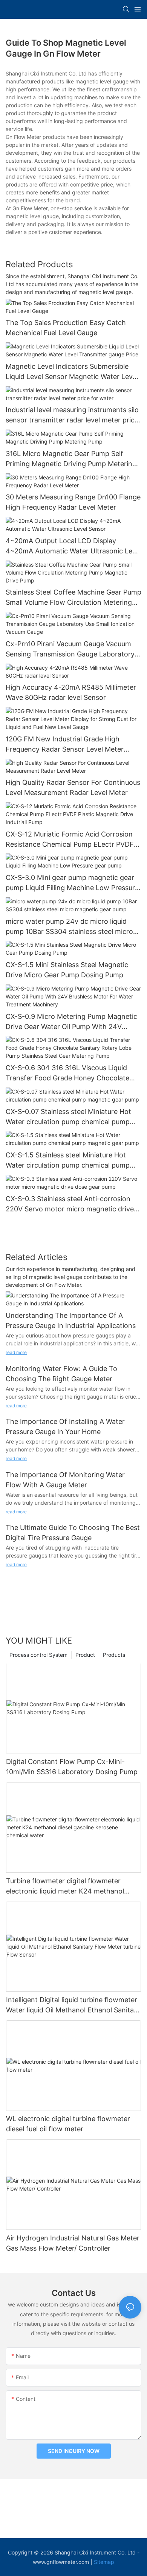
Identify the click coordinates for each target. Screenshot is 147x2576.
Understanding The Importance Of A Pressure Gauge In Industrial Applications (71, 1320)
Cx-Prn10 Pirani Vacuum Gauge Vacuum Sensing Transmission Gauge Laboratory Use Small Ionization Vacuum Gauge (70, 649)
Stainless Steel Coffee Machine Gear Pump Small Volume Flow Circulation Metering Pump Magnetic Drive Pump (73, 598)
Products (114, 1655)
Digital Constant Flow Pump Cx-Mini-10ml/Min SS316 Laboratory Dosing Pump (72, 1767)
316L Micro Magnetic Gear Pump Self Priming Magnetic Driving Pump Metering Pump (71, 459)
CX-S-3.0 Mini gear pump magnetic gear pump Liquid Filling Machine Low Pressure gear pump (72, 883)
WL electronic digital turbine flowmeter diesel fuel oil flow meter (68, 2124)
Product (85, 1655)
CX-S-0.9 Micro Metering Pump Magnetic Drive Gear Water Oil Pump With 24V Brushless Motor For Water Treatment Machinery (71, 1022)
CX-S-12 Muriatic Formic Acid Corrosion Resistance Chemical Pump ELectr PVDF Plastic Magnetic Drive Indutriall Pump (70, 840)
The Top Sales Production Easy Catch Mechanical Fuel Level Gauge (66, 328)
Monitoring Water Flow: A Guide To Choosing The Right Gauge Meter (61, 1374)
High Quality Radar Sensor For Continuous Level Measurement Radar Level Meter (73, 787)
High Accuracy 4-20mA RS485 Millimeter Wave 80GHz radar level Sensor (71, 692)
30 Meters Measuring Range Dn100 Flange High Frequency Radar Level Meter (73, 502)
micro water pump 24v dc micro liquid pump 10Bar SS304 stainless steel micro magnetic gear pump (69, 927)
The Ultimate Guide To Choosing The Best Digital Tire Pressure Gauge (73, 1533)
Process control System (38, 1655)
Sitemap (104, 2562)
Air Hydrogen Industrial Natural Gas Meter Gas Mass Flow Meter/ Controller (73, 2243)
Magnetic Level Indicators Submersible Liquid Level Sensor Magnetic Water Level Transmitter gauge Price (72, 372)
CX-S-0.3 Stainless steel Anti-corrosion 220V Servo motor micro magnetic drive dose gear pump (70, 1204)
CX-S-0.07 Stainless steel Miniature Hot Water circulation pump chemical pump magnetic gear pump (68, 1117)
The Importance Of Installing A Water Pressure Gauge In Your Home (65, 1427)
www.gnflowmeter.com (61, 2562)
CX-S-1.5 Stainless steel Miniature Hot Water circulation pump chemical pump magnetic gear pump (68, 1161)
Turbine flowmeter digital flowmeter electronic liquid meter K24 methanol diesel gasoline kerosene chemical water (70, 1887)
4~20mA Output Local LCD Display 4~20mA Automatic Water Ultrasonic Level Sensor (73, 546)
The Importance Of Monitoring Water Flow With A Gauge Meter (65, 1480)
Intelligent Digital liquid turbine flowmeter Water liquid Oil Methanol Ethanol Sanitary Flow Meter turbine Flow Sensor (73, 2005)
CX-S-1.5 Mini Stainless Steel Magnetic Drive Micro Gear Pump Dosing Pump (67, 970)
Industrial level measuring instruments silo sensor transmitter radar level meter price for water (72, 415)
